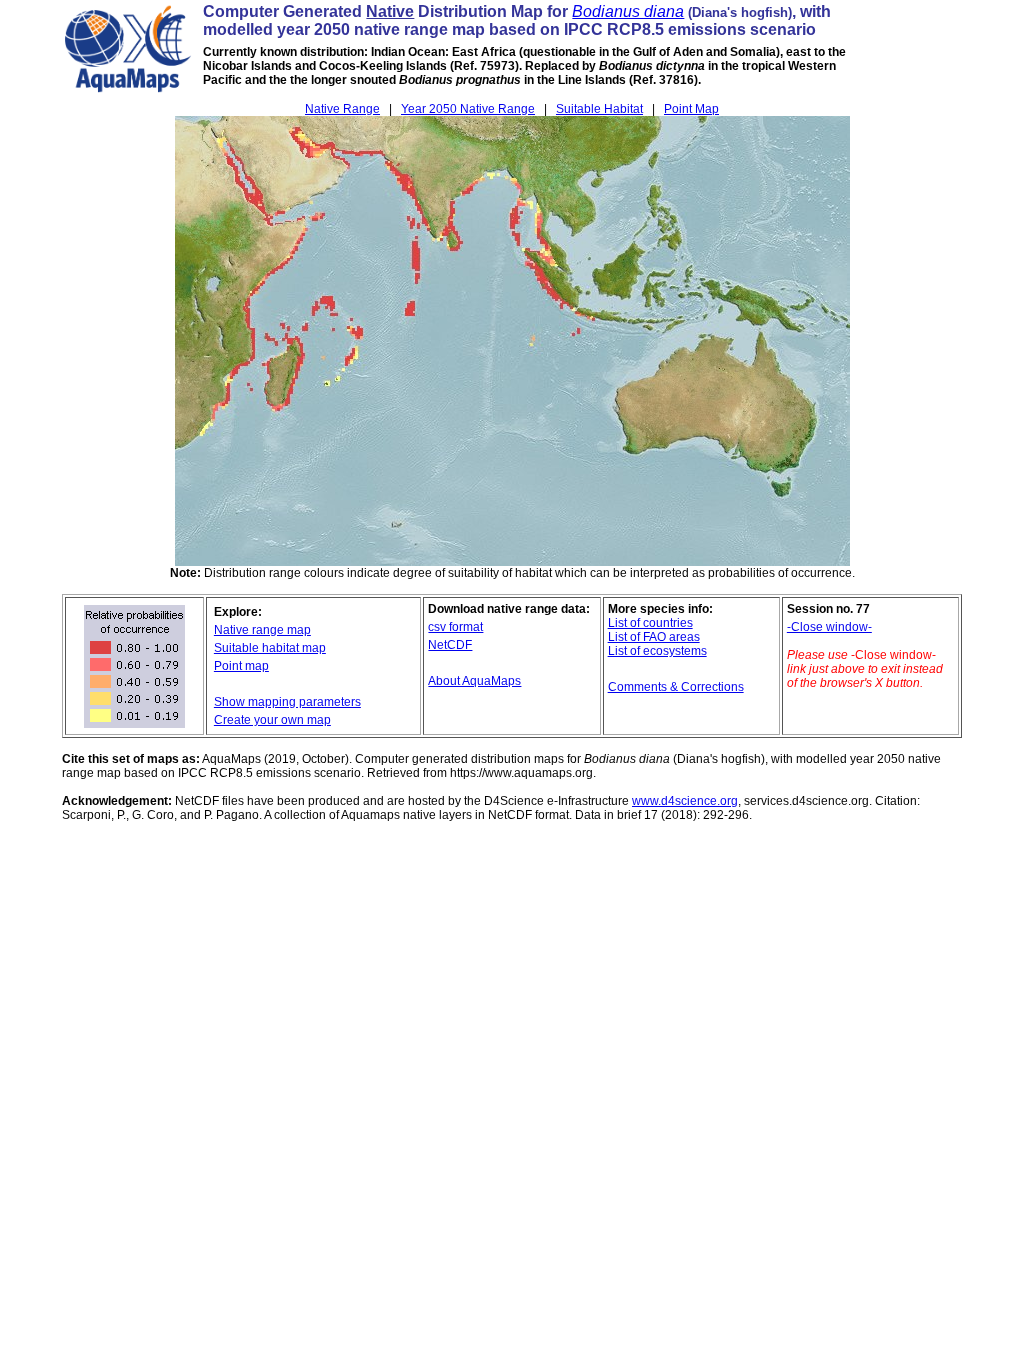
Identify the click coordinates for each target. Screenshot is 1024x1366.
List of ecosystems (657, 651)
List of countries (650, 623)
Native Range (342, 109)
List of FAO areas (654, 637)
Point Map (691, 109)
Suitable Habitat (599, 109)
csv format (455, 627)
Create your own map (272, 720)
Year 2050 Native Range (468, 109)
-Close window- (829, 627)
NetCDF (450, 645)
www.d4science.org (685, 801)
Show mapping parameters (287, 702)
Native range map (262, 630)
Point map (241, 666)
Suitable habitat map (270, 648)
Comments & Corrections (676, 687)
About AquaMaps (474, 681)
